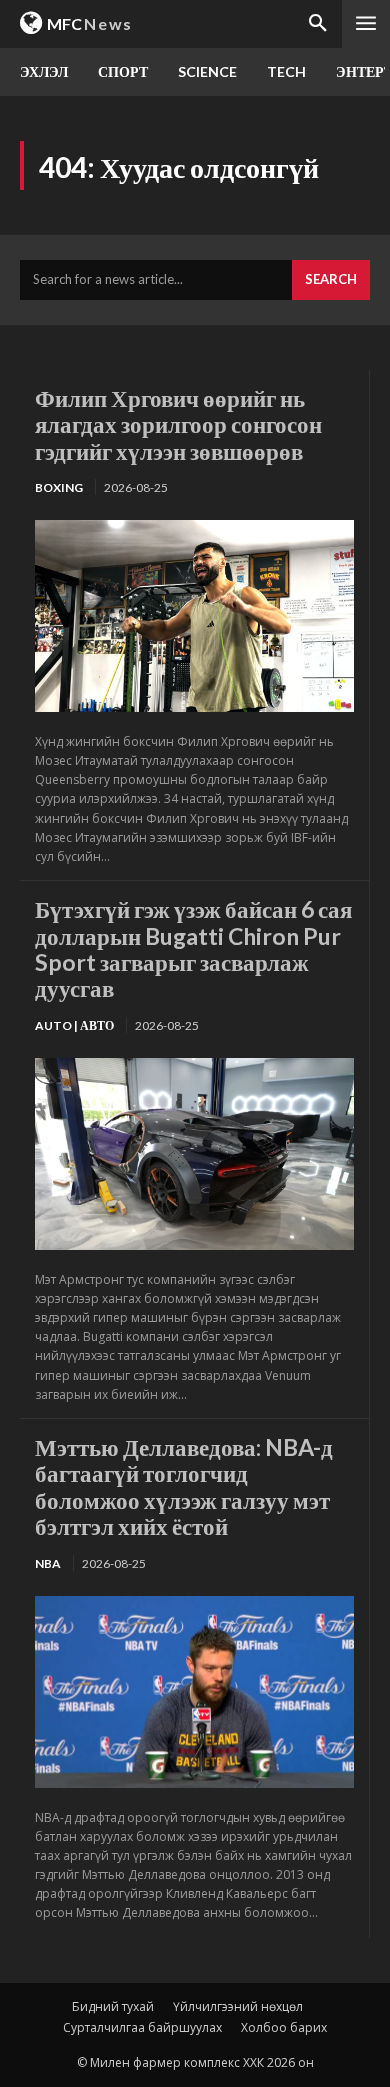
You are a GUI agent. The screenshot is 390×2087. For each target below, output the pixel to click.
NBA (48, 1563)
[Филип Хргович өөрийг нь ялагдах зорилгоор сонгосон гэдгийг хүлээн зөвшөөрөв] (194, 615)
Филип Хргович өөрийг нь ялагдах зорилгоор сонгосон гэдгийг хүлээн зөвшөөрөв (178, 424)
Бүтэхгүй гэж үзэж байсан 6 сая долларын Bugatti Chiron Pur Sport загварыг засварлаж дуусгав (193, 948)
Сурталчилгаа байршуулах (142, 2027)
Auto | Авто (74, 1025)
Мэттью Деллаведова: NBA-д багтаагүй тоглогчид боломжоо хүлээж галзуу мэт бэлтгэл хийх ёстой (184, 1486)
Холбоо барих (284, 2027)
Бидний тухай (113, 2006)
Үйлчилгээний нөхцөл (238, 2006)
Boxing (59, 487)
